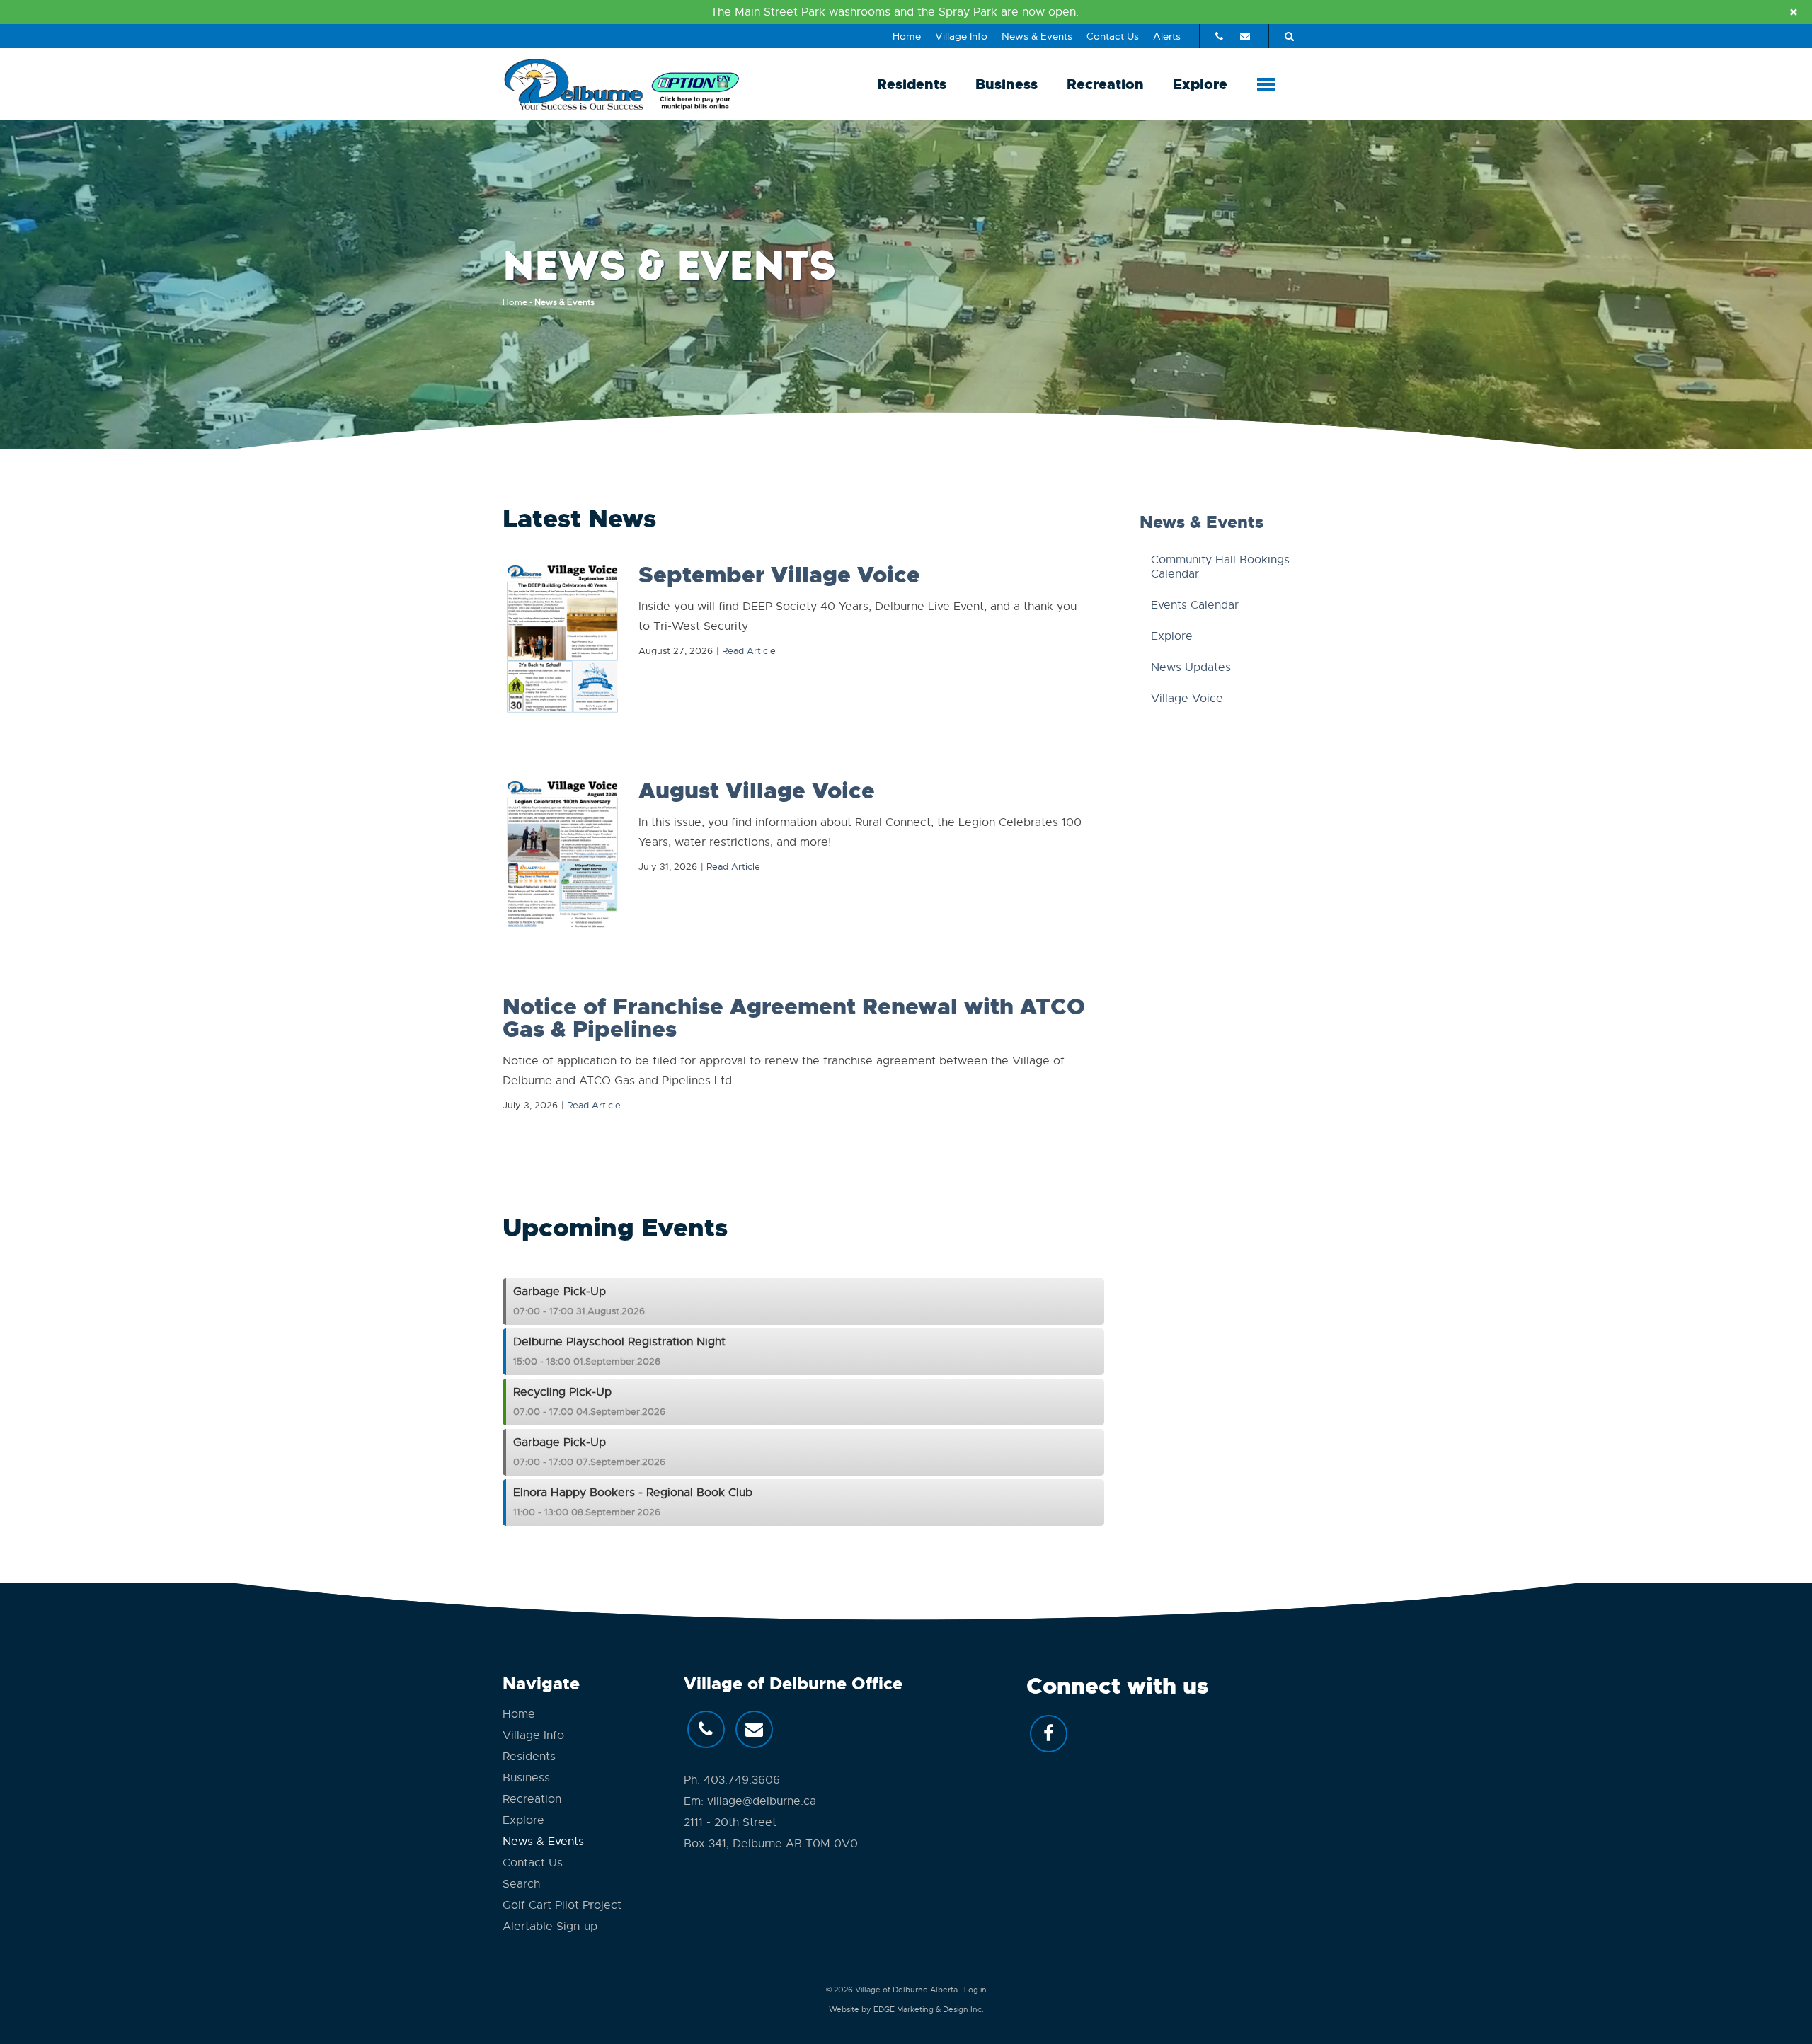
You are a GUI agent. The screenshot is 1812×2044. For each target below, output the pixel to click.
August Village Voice (757, 791)
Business (1007, 84)
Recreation (1105, 84)
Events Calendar (1195, 605)
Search (521, 1884)
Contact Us (1113, 36)
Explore (1200, 84)
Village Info (961, 36)
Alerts (1167, 36)
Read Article (749, 651)
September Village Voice (779, 575)
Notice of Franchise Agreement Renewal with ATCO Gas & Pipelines (794, 1018)
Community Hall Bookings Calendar (1220, 567)
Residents (912, 84)
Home (907, 36)
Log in (975, 1990)
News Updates (1191, 667)
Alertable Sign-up (550, 1927)
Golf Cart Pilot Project (562, 1905)
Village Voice (1187, 699)
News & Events (1037, 36)
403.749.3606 (742, 1780)
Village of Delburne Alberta (906, 1990)
